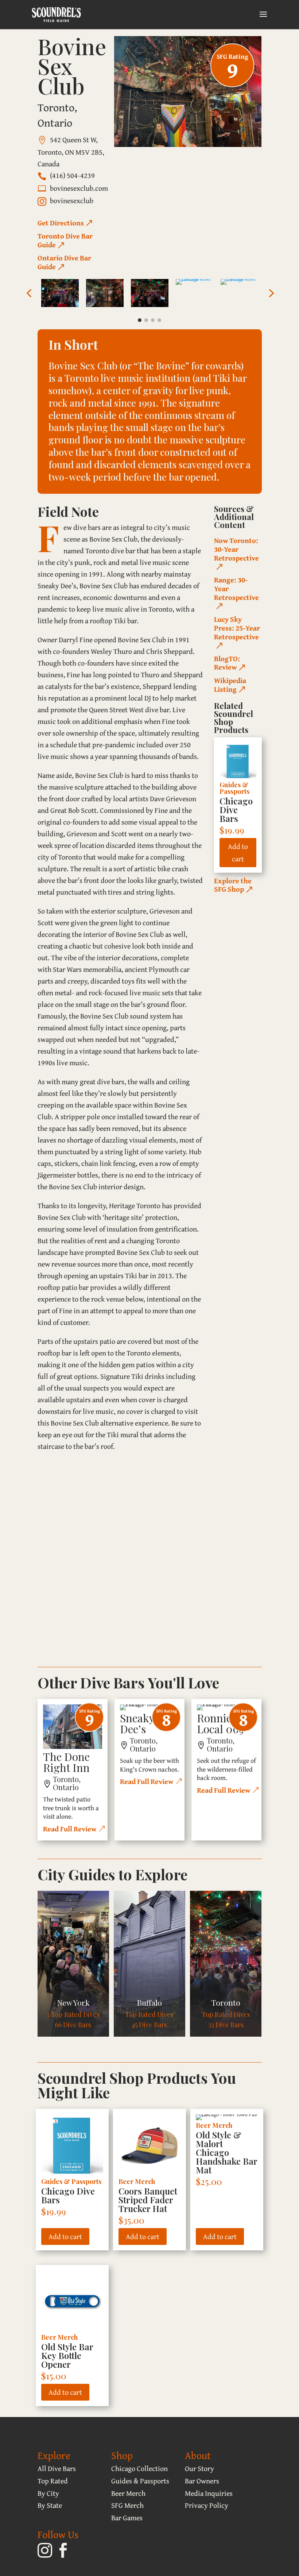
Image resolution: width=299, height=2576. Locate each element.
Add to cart (238, 852)
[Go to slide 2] (146, 320)
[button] (29, 293)
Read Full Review (70, 1829)
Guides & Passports (234, 788)
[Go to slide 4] (159, 320)
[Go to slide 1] (140, 320)
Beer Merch (137, 2181)
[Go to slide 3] (153, 320)
